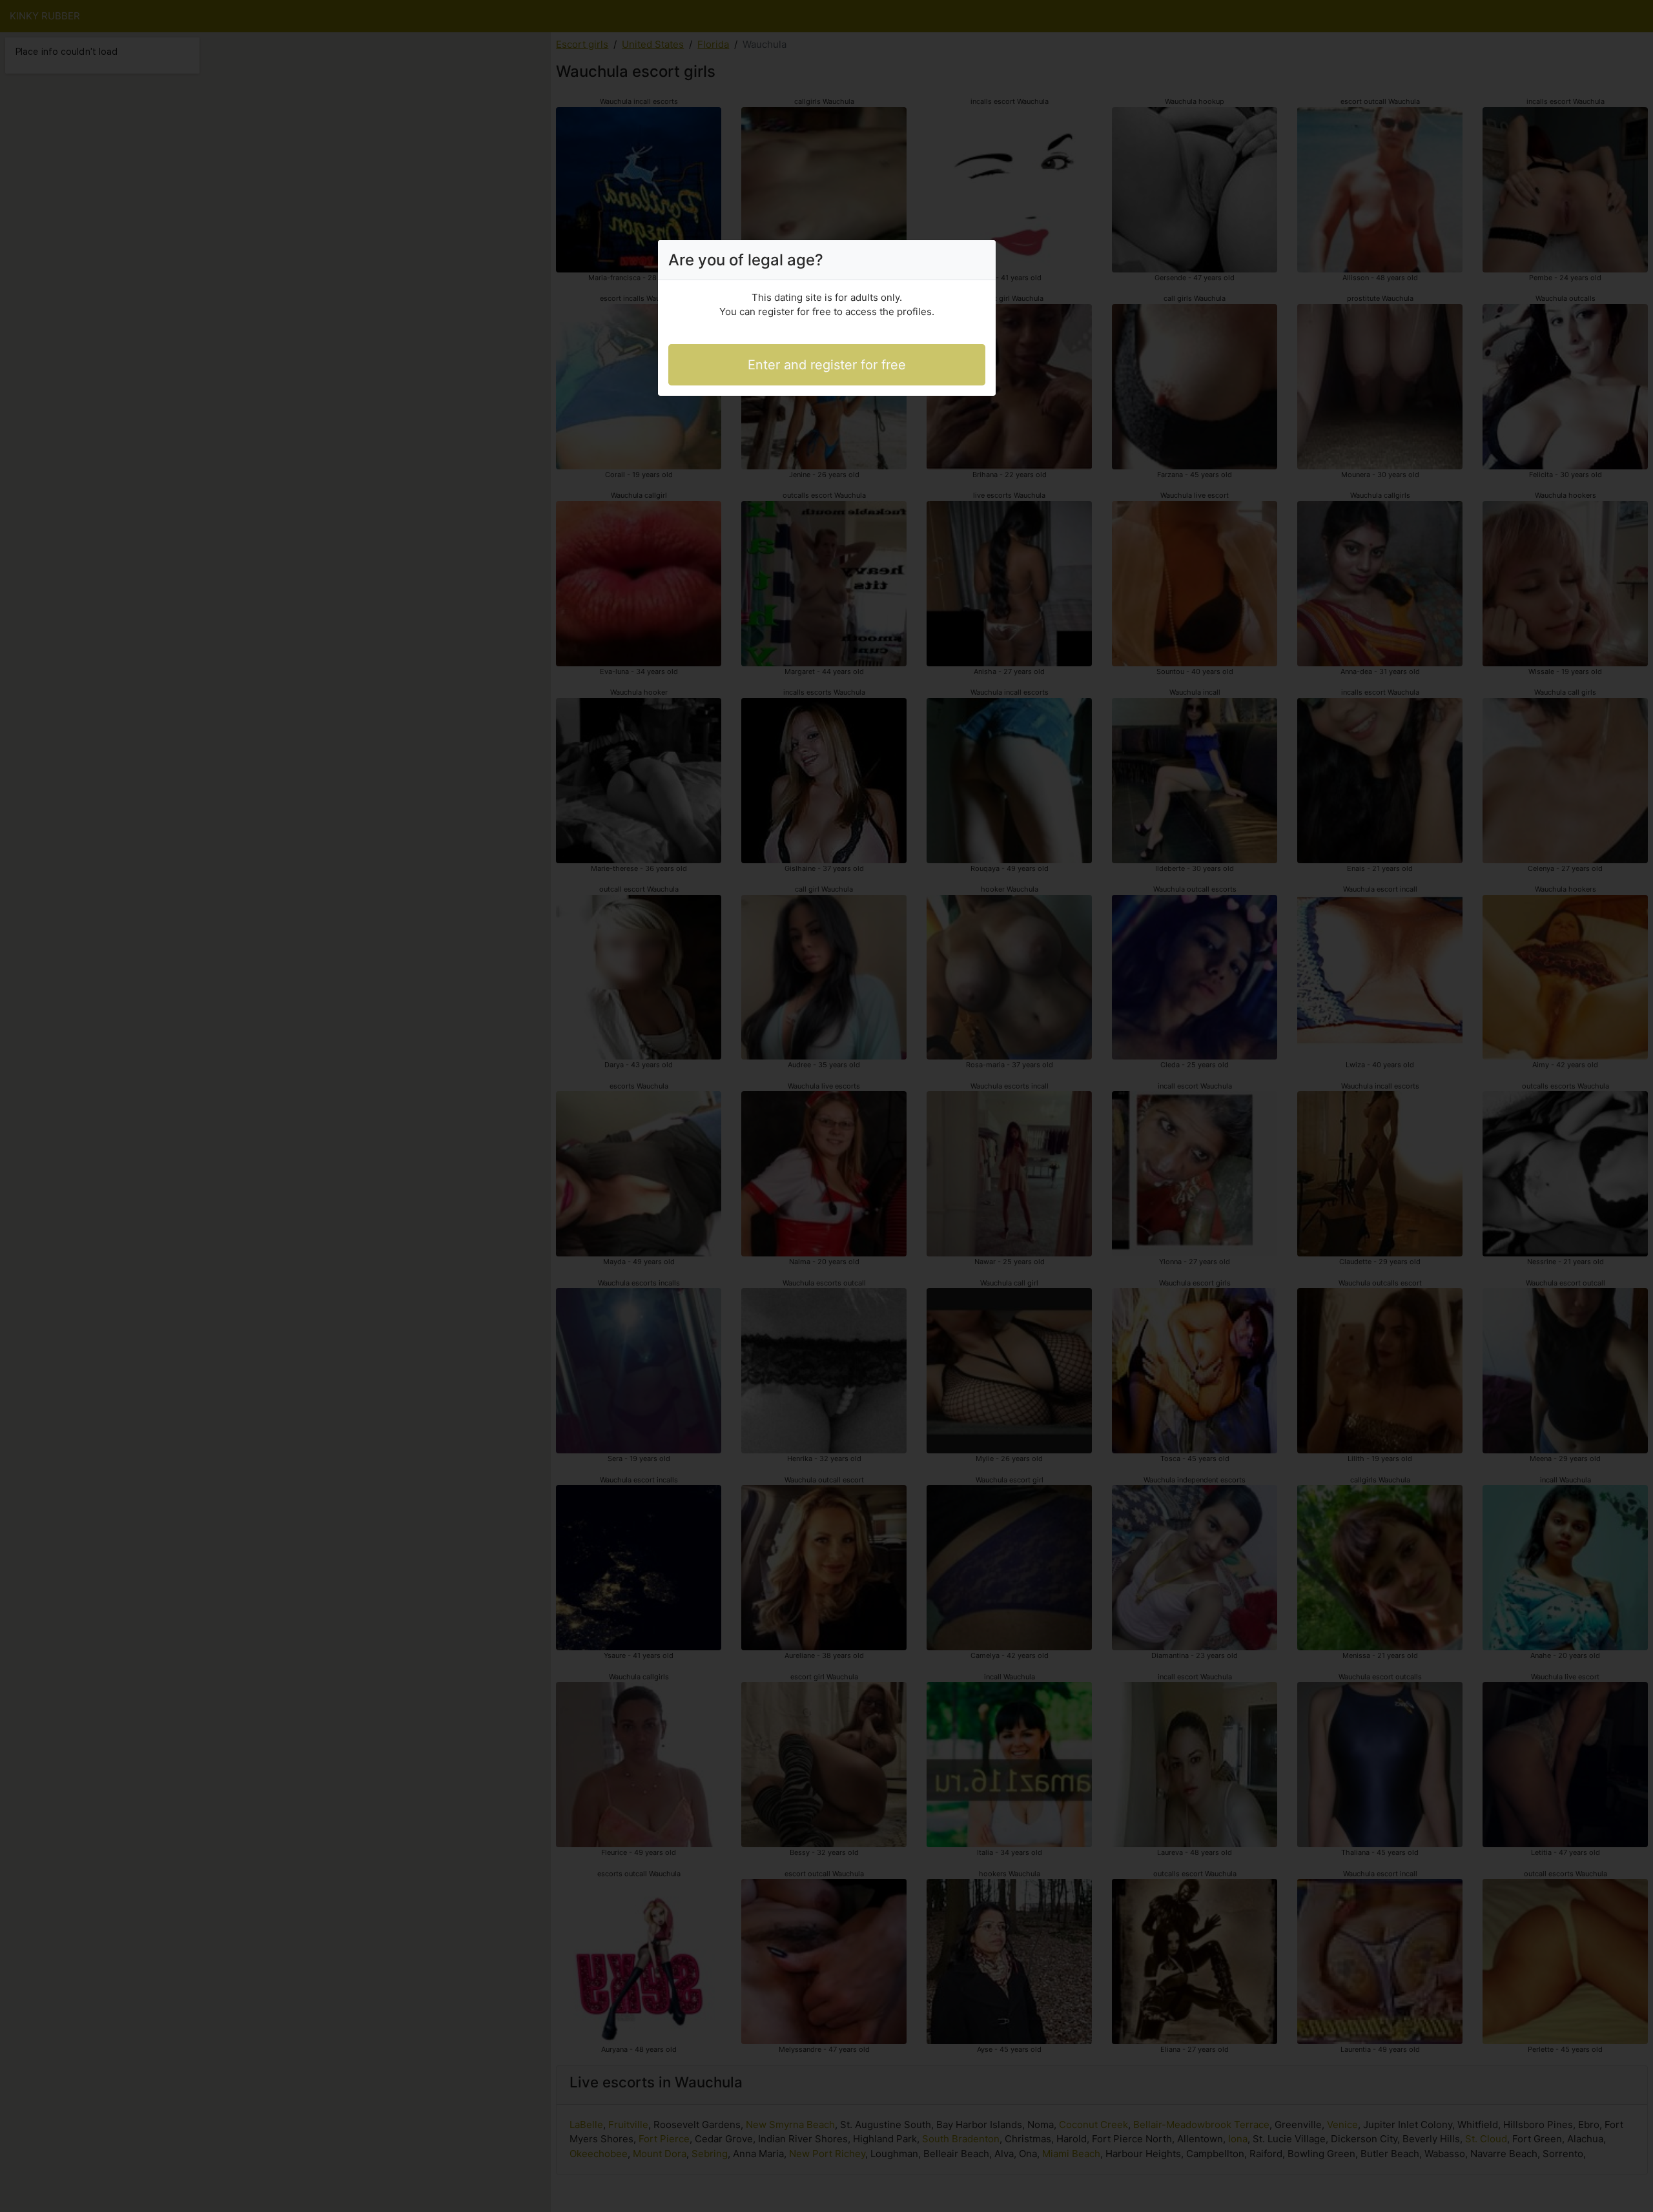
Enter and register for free (827, 365)
